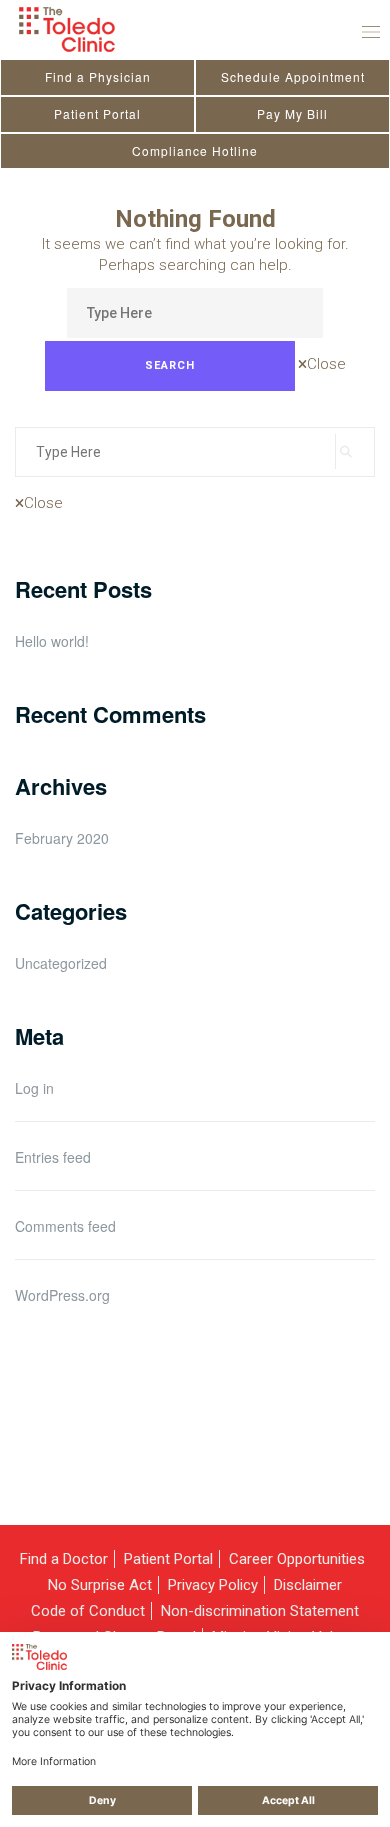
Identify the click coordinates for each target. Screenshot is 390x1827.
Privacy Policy (213, 1585)
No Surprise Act (100, 1585)
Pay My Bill (292, 113)
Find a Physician (98, 76)
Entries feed (53, 1157)
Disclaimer (308, 1585)
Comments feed (65, 1226)
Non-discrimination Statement (260, 1611)
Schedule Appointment (293, 76)
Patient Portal (97, 113)
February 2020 (62, 838)
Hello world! (52, 641)
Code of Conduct (88, 1611)
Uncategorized (61, 963)
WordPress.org (62, 1295)
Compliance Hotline (195, 150)
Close (326, 364)
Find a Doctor (64, 1559)
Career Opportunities (297, 1559)
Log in (34, 1088)
